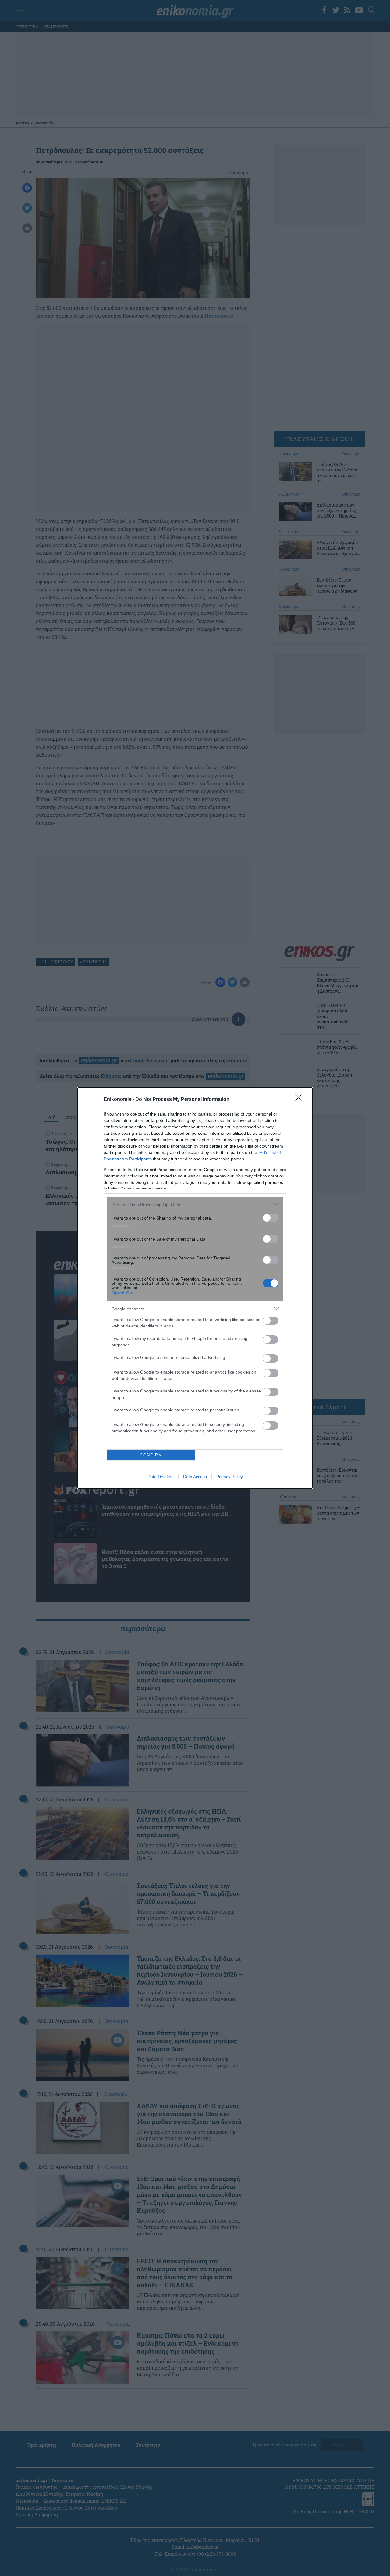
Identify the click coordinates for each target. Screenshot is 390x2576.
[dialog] (195, 1288)
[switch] (271, 1218)
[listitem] (195, 1204)
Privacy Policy (230, 1477)
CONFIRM (151, 1455)
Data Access (195, 1477)
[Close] (300, 1100)
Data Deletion (161, 1477)
